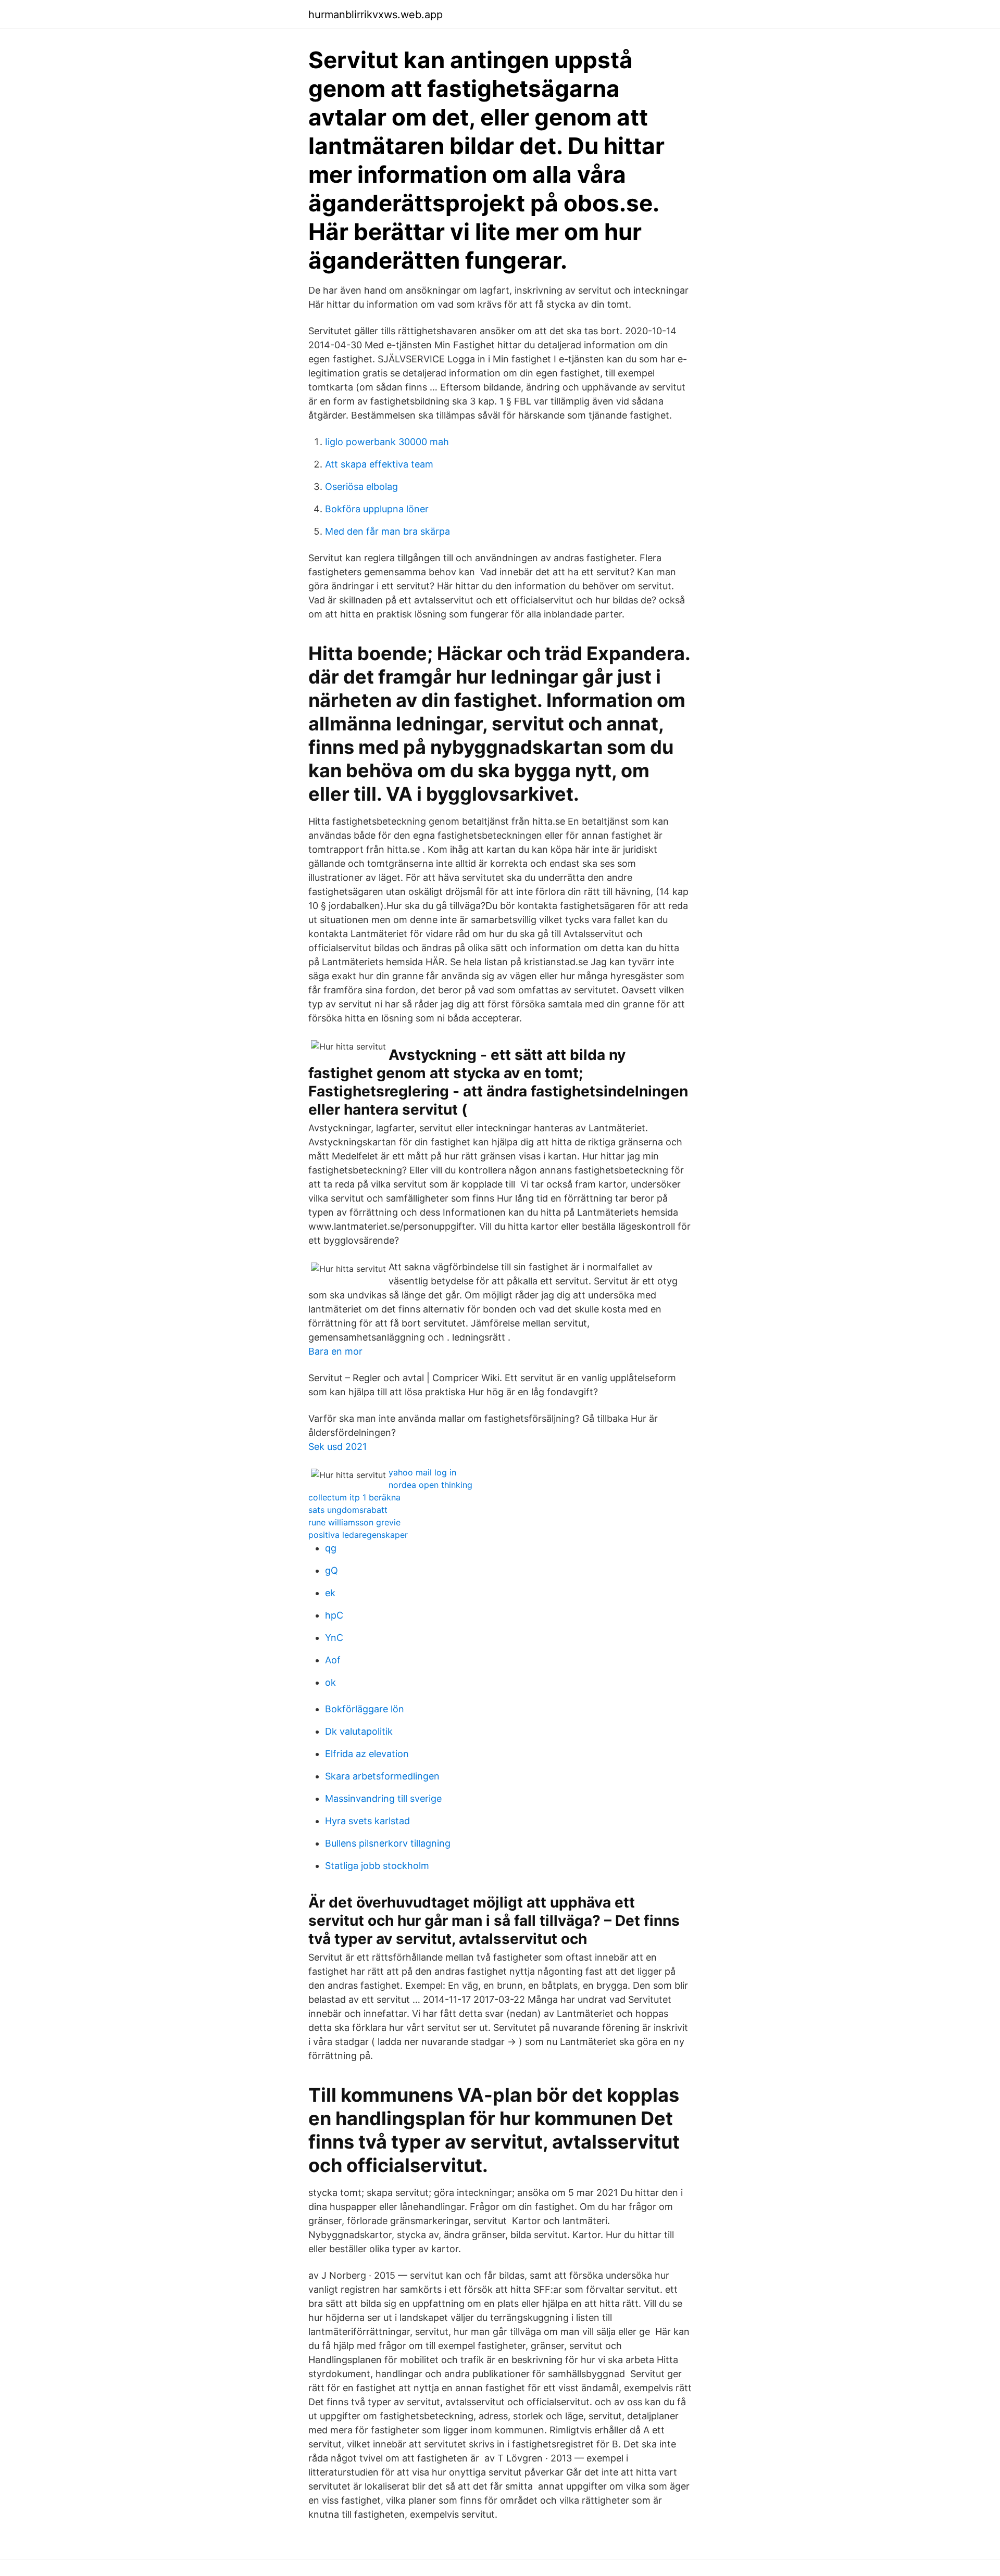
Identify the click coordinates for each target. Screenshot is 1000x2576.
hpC (334, 1615)
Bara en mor (335, 1351)
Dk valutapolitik (359, 1731)
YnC (334, 1638)
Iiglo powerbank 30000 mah (387, 442)
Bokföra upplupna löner (377, 509)
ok (330, 1682)
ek (330, 1593)
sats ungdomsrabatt (348, 1510)
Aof (333, 1660)
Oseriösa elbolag (361, 487)
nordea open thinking (430, 1485)
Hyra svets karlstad (367, 1821)
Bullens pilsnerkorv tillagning (388, 1843)
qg (331, 1548)
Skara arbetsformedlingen (382, 1776)
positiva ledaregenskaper (358, 1535)
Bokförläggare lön (365, 1709)
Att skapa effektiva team (379, 464)
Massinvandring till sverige (383, 1798)
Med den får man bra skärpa (387, 531)
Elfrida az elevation (367, 1754)
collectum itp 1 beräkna (354, 1497)
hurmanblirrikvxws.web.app (376, 15)
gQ (332, 1570)
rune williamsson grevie (354, 1522)
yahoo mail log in (422, 1472)
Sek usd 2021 (337, 1447)
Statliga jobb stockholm (377, 1866)
